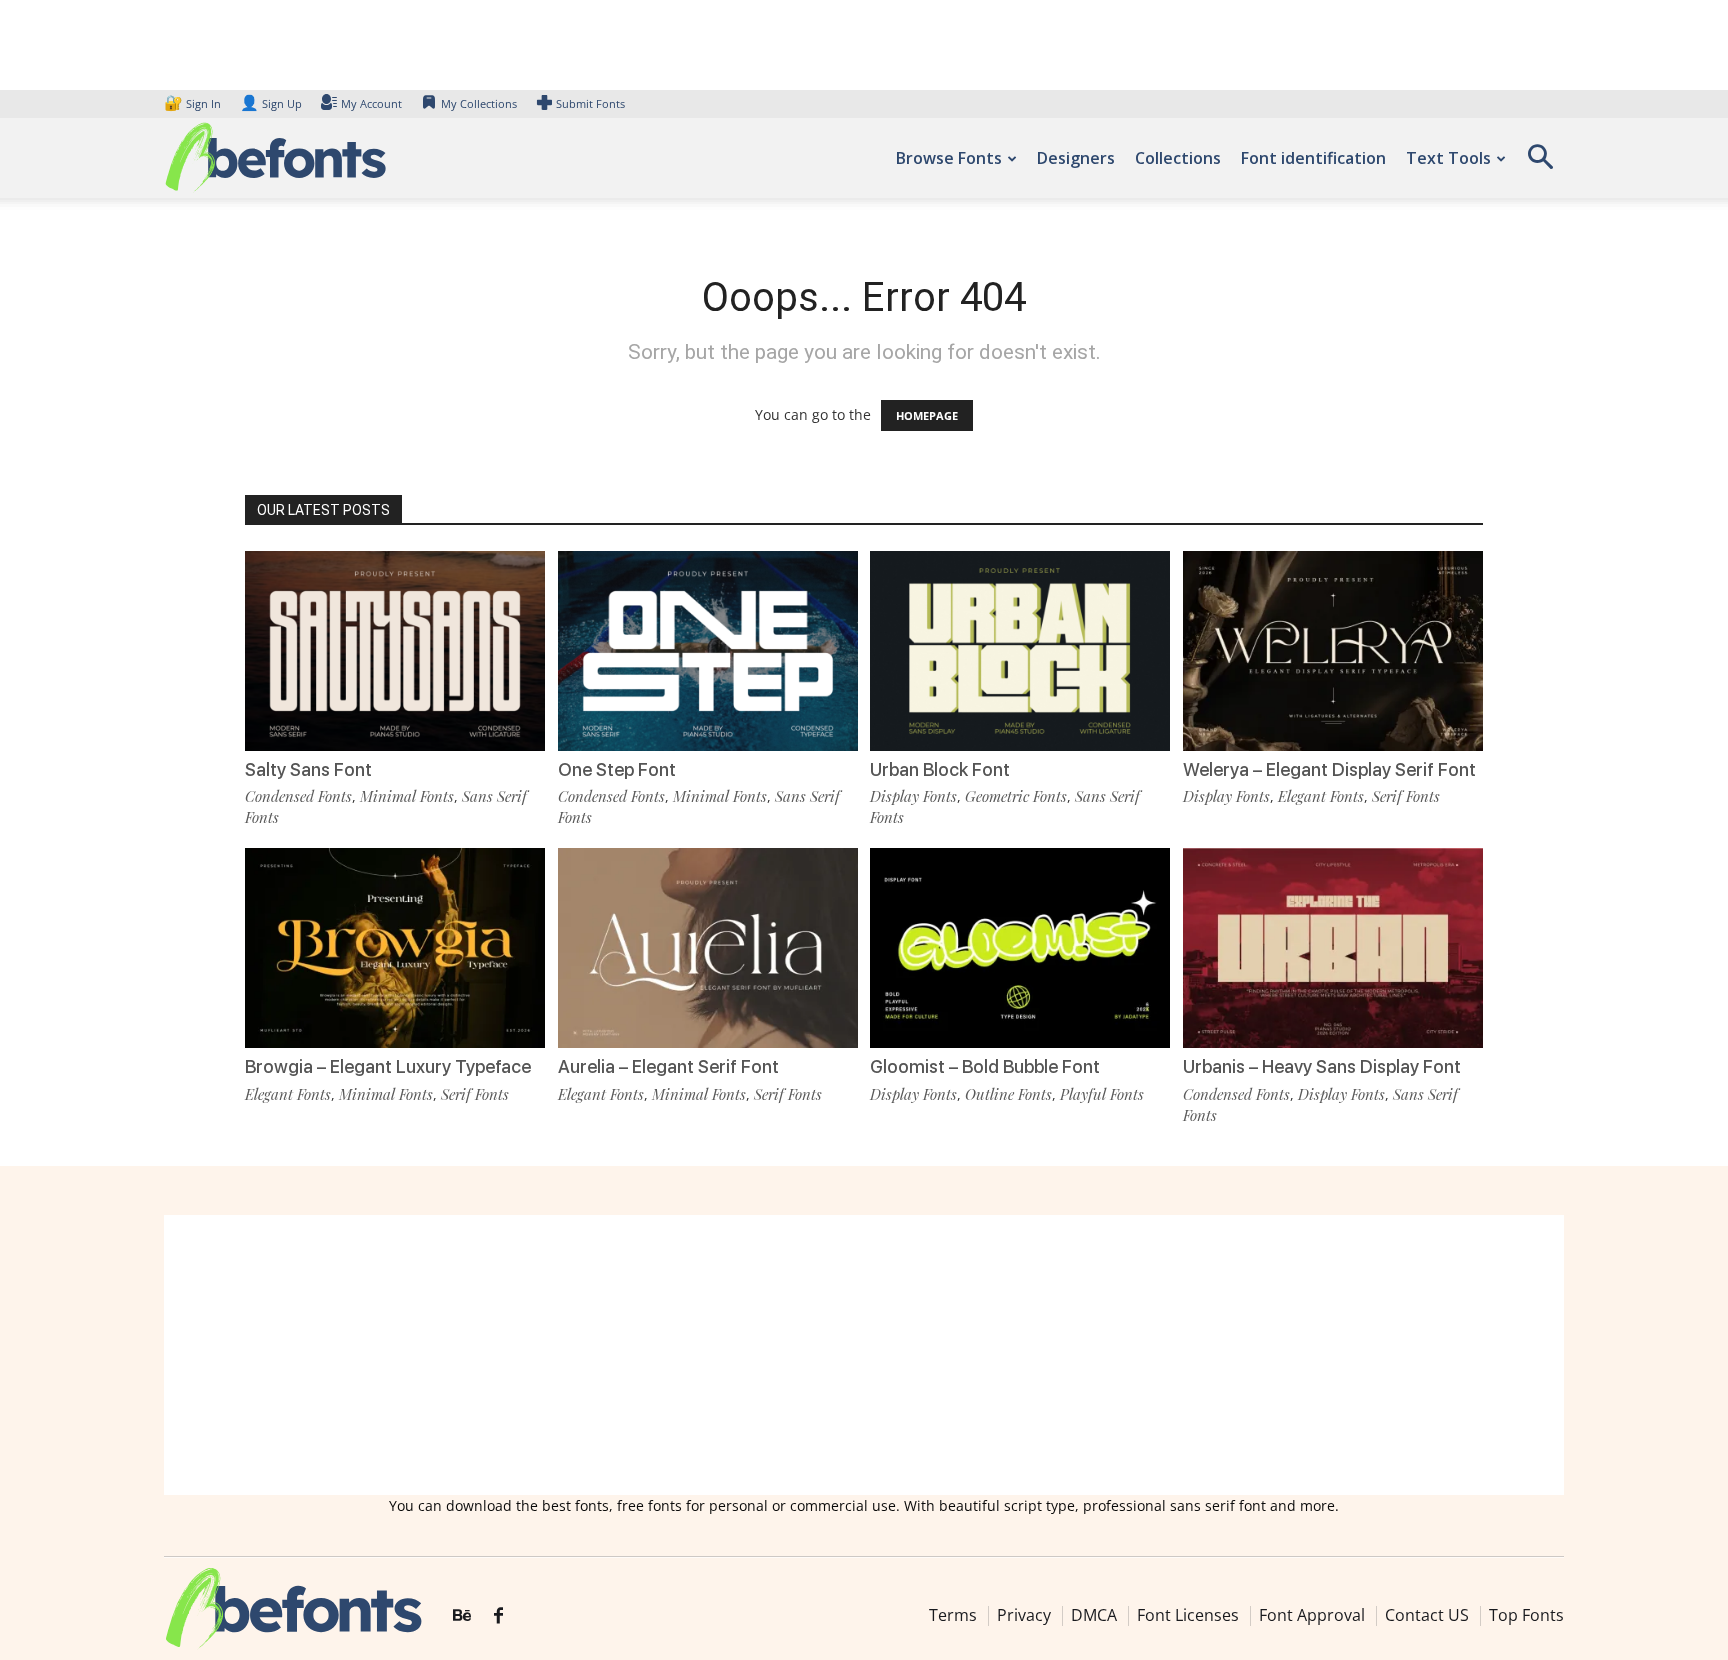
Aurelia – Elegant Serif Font (668, 1066)
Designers (1076, 158)
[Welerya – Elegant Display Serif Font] (1333, 649)
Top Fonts (1526, 1615)
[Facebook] (498, 1616)
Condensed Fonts (298, 796)
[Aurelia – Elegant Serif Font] (708, 946)
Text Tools (1448, 158)
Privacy (1024, 1615)
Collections (1178, 158)
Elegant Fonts (1321, 796)
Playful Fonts (1102, 1094)
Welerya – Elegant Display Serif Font (1329, 769)
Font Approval (1312, 1615)
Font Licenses (1188, 1615)
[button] (1540, 163)
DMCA (1094, 1615)
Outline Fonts (1008, 1094)
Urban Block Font (940, 769)
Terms (953, 1615)
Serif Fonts (1406, 796)
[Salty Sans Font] (395, 649)
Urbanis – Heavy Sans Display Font (1322, 1066)
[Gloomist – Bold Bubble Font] (1020, 946)
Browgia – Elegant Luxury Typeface (388, 1066)
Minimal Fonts (407, 796)
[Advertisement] (864, 1355)
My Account (371, 103)
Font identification (1313, 158)
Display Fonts (913, 796)
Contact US (1427, 1615)
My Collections (479, 103)
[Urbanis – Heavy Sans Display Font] (1333, 946)
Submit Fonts (590, 103)
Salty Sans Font (308, 769)
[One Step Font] (708, 649)
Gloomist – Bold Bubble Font (985, 1066)
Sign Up (271, 103)
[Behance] (462, 1616)
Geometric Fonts (1016, 796)
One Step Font (617, 769)
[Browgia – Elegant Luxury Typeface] (395, 946)
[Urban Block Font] (1020, 649)
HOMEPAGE (927, 415)
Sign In (194, 103)
